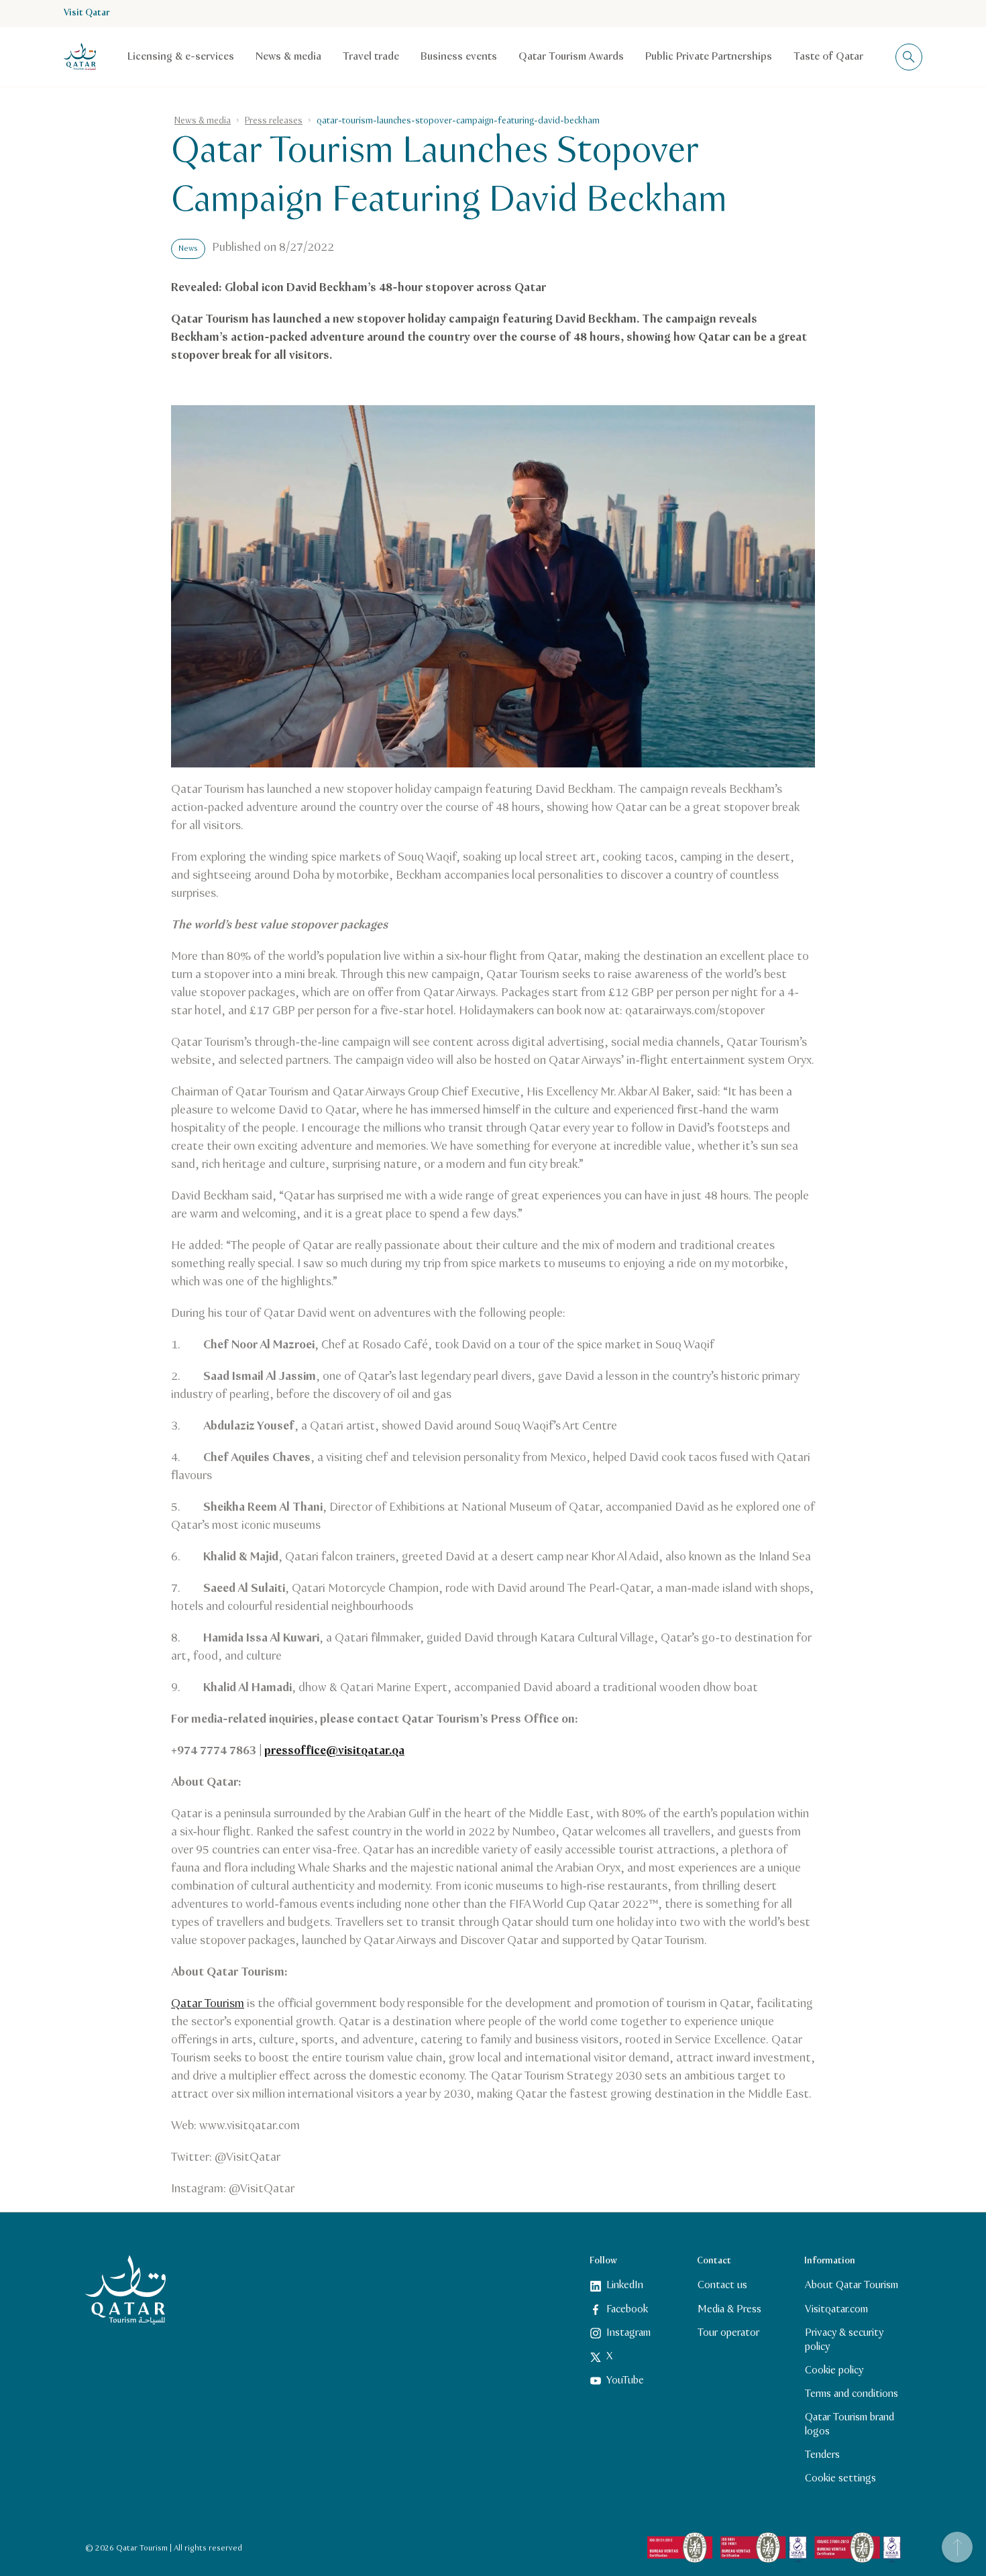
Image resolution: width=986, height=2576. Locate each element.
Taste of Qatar (828, 57)
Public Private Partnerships (709, 57)
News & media (288, 57)
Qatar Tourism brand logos (850, 2424)
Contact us (722, 2285)
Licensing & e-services (181, 57)
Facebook (627, 2309)
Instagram (628, 2333)
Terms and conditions (852, 2394)
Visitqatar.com (836, 2309)
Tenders (822, 2455)
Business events (459, 57)
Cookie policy (834, 2370)
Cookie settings (840, 2478)
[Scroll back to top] (957, 2547)
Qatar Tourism (208, 2004)
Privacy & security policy (844, 2340)
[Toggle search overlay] (909, 57)
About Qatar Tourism (852, 2285)
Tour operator (728, 2333)
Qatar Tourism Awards (571, 57)
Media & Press (729, 2309)
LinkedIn (625, 2285)
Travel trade (371, 57)
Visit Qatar (87, 13)
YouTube (625, 2380)
